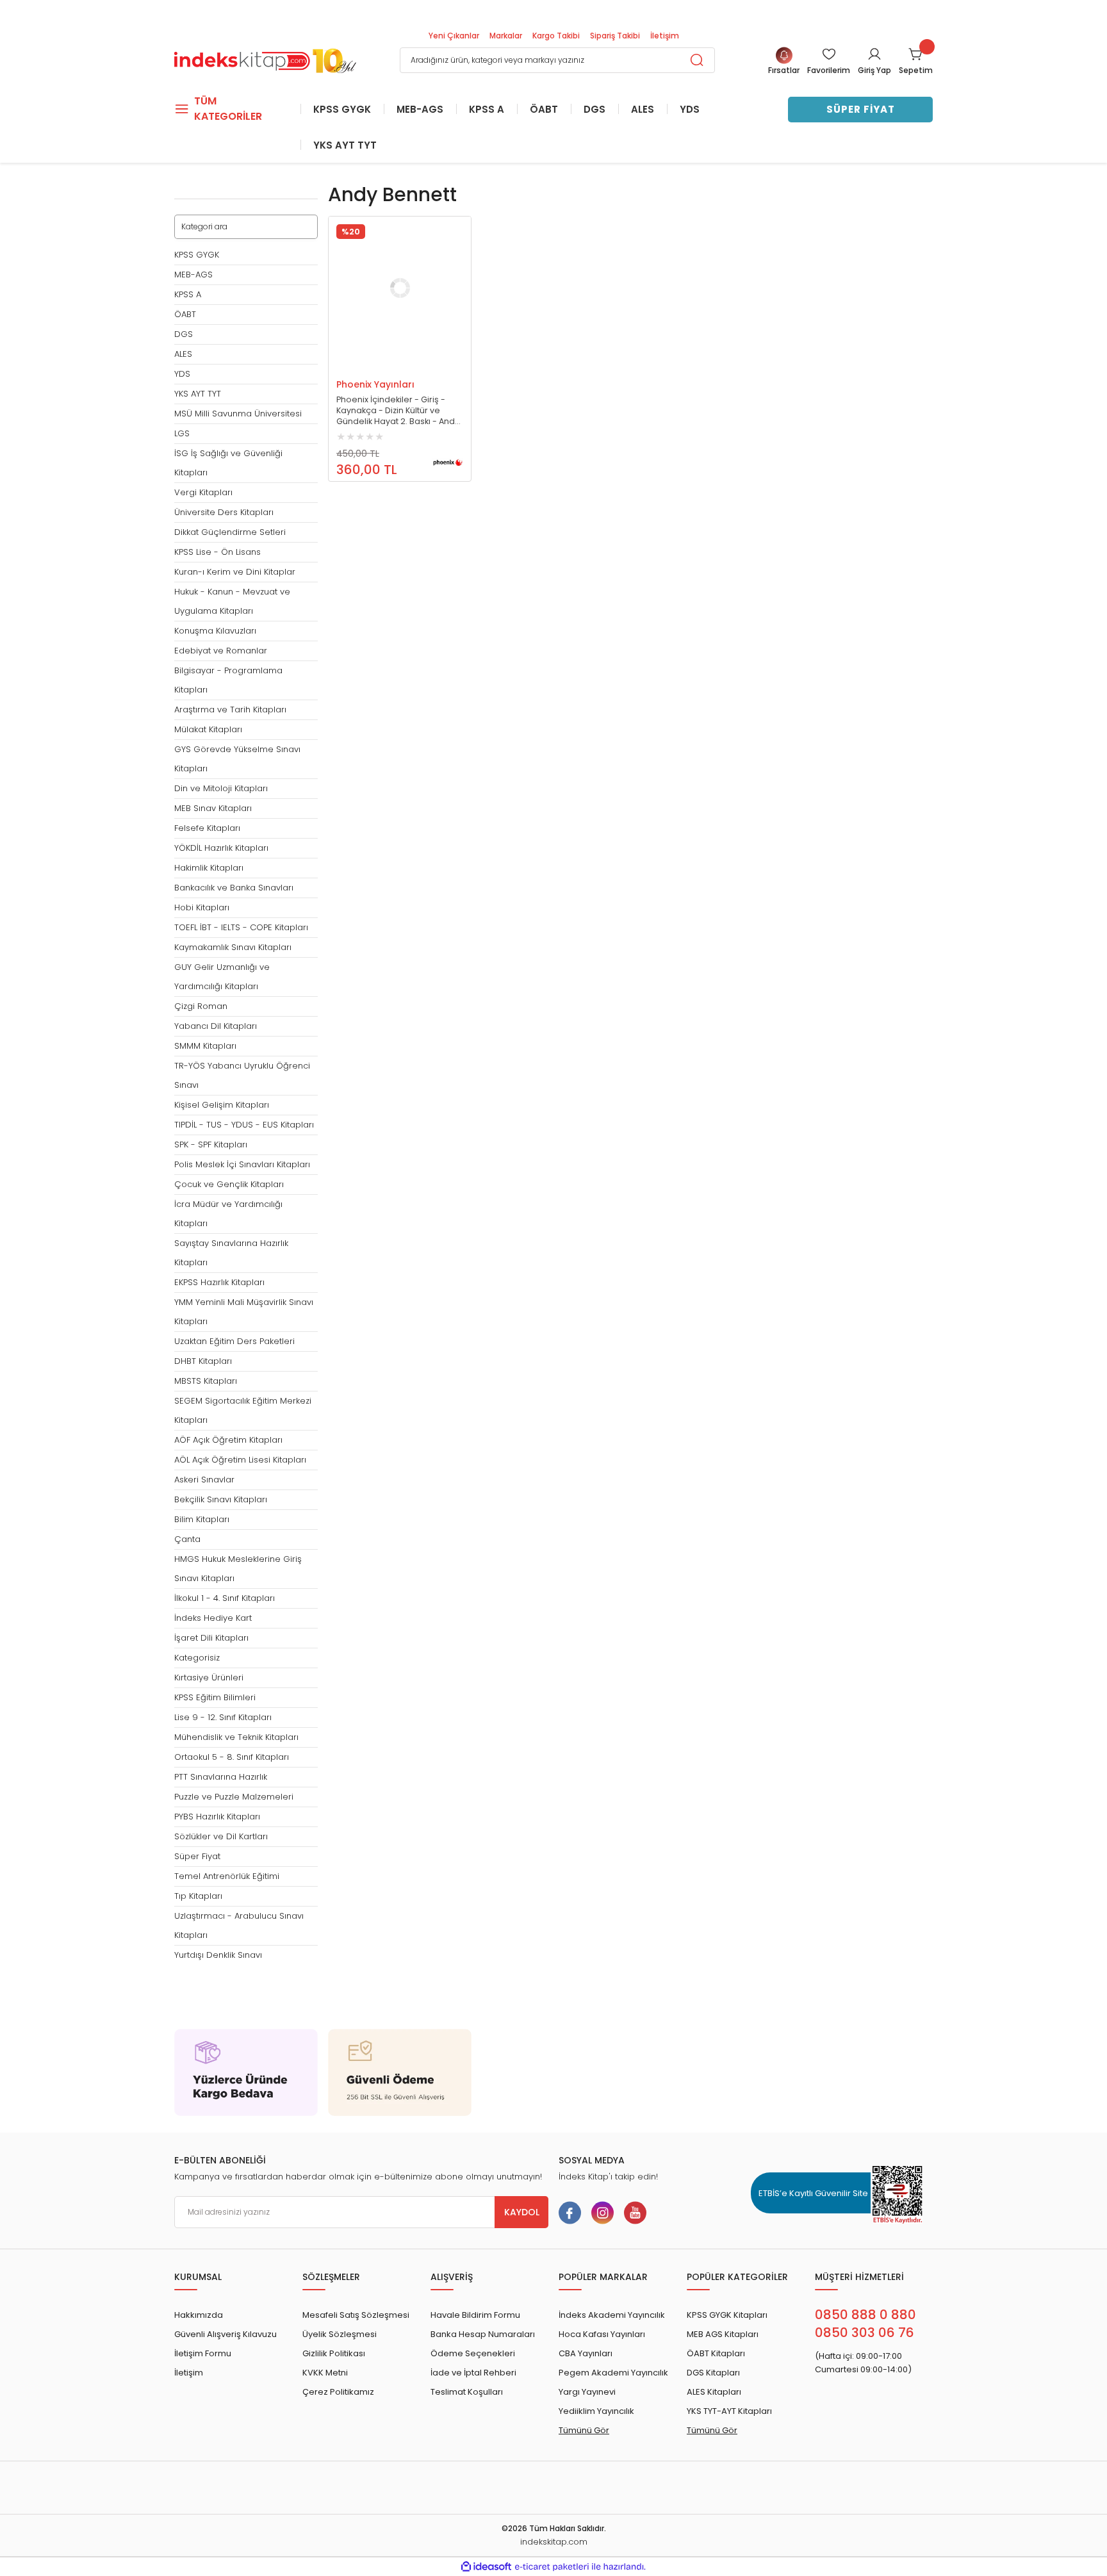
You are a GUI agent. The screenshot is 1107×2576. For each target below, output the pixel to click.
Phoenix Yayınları (375, 384)
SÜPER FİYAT (861, 109)
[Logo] (265, 59)
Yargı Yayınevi (587, 2392)
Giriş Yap (874, 70)
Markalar (506, 36)
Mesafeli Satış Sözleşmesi (356, 2315)
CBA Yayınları (586, 2353)
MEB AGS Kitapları (723, 2334)
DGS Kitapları (713, 2373)
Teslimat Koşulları (467, 2392)
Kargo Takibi (556, 36)
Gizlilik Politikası (334, 2353)
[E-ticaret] (552, 2567)
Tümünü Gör (584, 2430)
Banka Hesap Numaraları (483, 2334)
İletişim (665, 36)
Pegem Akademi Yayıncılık (613, 2373)
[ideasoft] (486, 2567)
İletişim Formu (203, 2353)
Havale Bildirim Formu (475, 2315)
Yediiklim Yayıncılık (596, 2411)
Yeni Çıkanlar (454, 36)
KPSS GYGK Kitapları (727, 2315)
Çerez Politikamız (338, 2392)
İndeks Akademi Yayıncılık (612, 2315)
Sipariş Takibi (615, 36)
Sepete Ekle (387, 367)
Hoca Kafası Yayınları (602, 2334)
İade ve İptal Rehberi (473, 2373)
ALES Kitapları (714, 2392)
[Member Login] (874, 54)
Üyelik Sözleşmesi (340, 2334)
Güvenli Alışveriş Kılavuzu (225, 2334)
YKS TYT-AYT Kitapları (729, 2411)
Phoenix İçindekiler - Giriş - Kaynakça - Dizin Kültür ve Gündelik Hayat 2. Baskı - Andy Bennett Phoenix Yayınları (398, 411)
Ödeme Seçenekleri (473, 2353)
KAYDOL (522, 2212)
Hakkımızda (199, 2315)
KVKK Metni (325, 2373)
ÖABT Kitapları (716, 2353)
